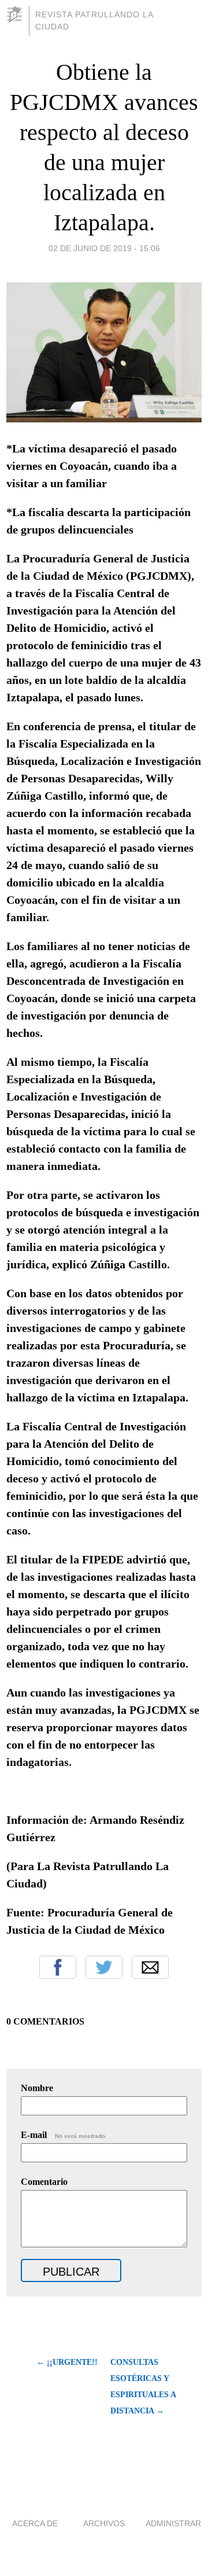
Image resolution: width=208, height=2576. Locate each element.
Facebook (58, 1967)
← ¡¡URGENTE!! (67, 2362)
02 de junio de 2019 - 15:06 (104, 248)
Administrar (173, 2523)
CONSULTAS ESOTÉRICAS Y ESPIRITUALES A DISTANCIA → (143, 2387)
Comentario (44, 2182)
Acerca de (35, 2523)
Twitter (104, 1967)
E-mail (64, 2135)
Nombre (37, 2088)
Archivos (104, 2523)
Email (150, 1967)
